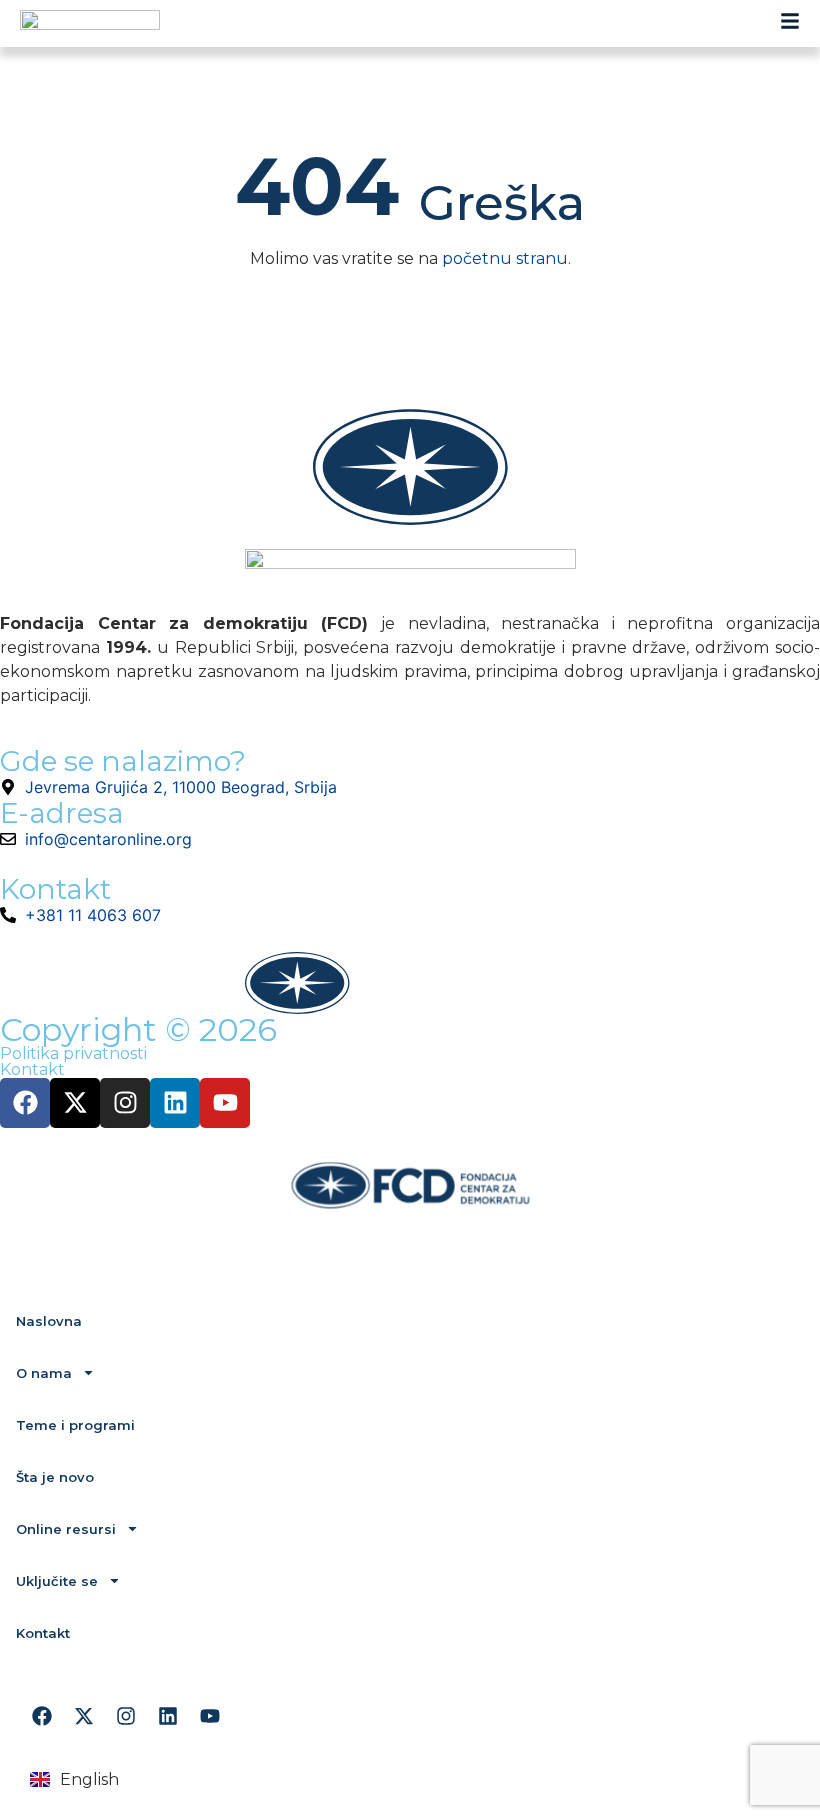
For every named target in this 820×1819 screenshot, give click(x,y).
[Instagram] (125, 1103)
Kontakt (32, 1069)
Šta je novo (55, 1477)
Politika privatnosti (73, 1053)
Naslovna (49, 1321)
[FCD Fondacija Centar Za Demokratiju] (90, 23)
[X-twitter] (75, 1103)
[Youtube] (225, 1103)
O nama (44, 1373)
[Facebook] (25, 1103)
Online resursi (66, 1529)
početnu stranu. (506, 258)
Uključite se (57, 1581)
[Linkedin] (175, 1103)
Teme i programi (75, 1425)
